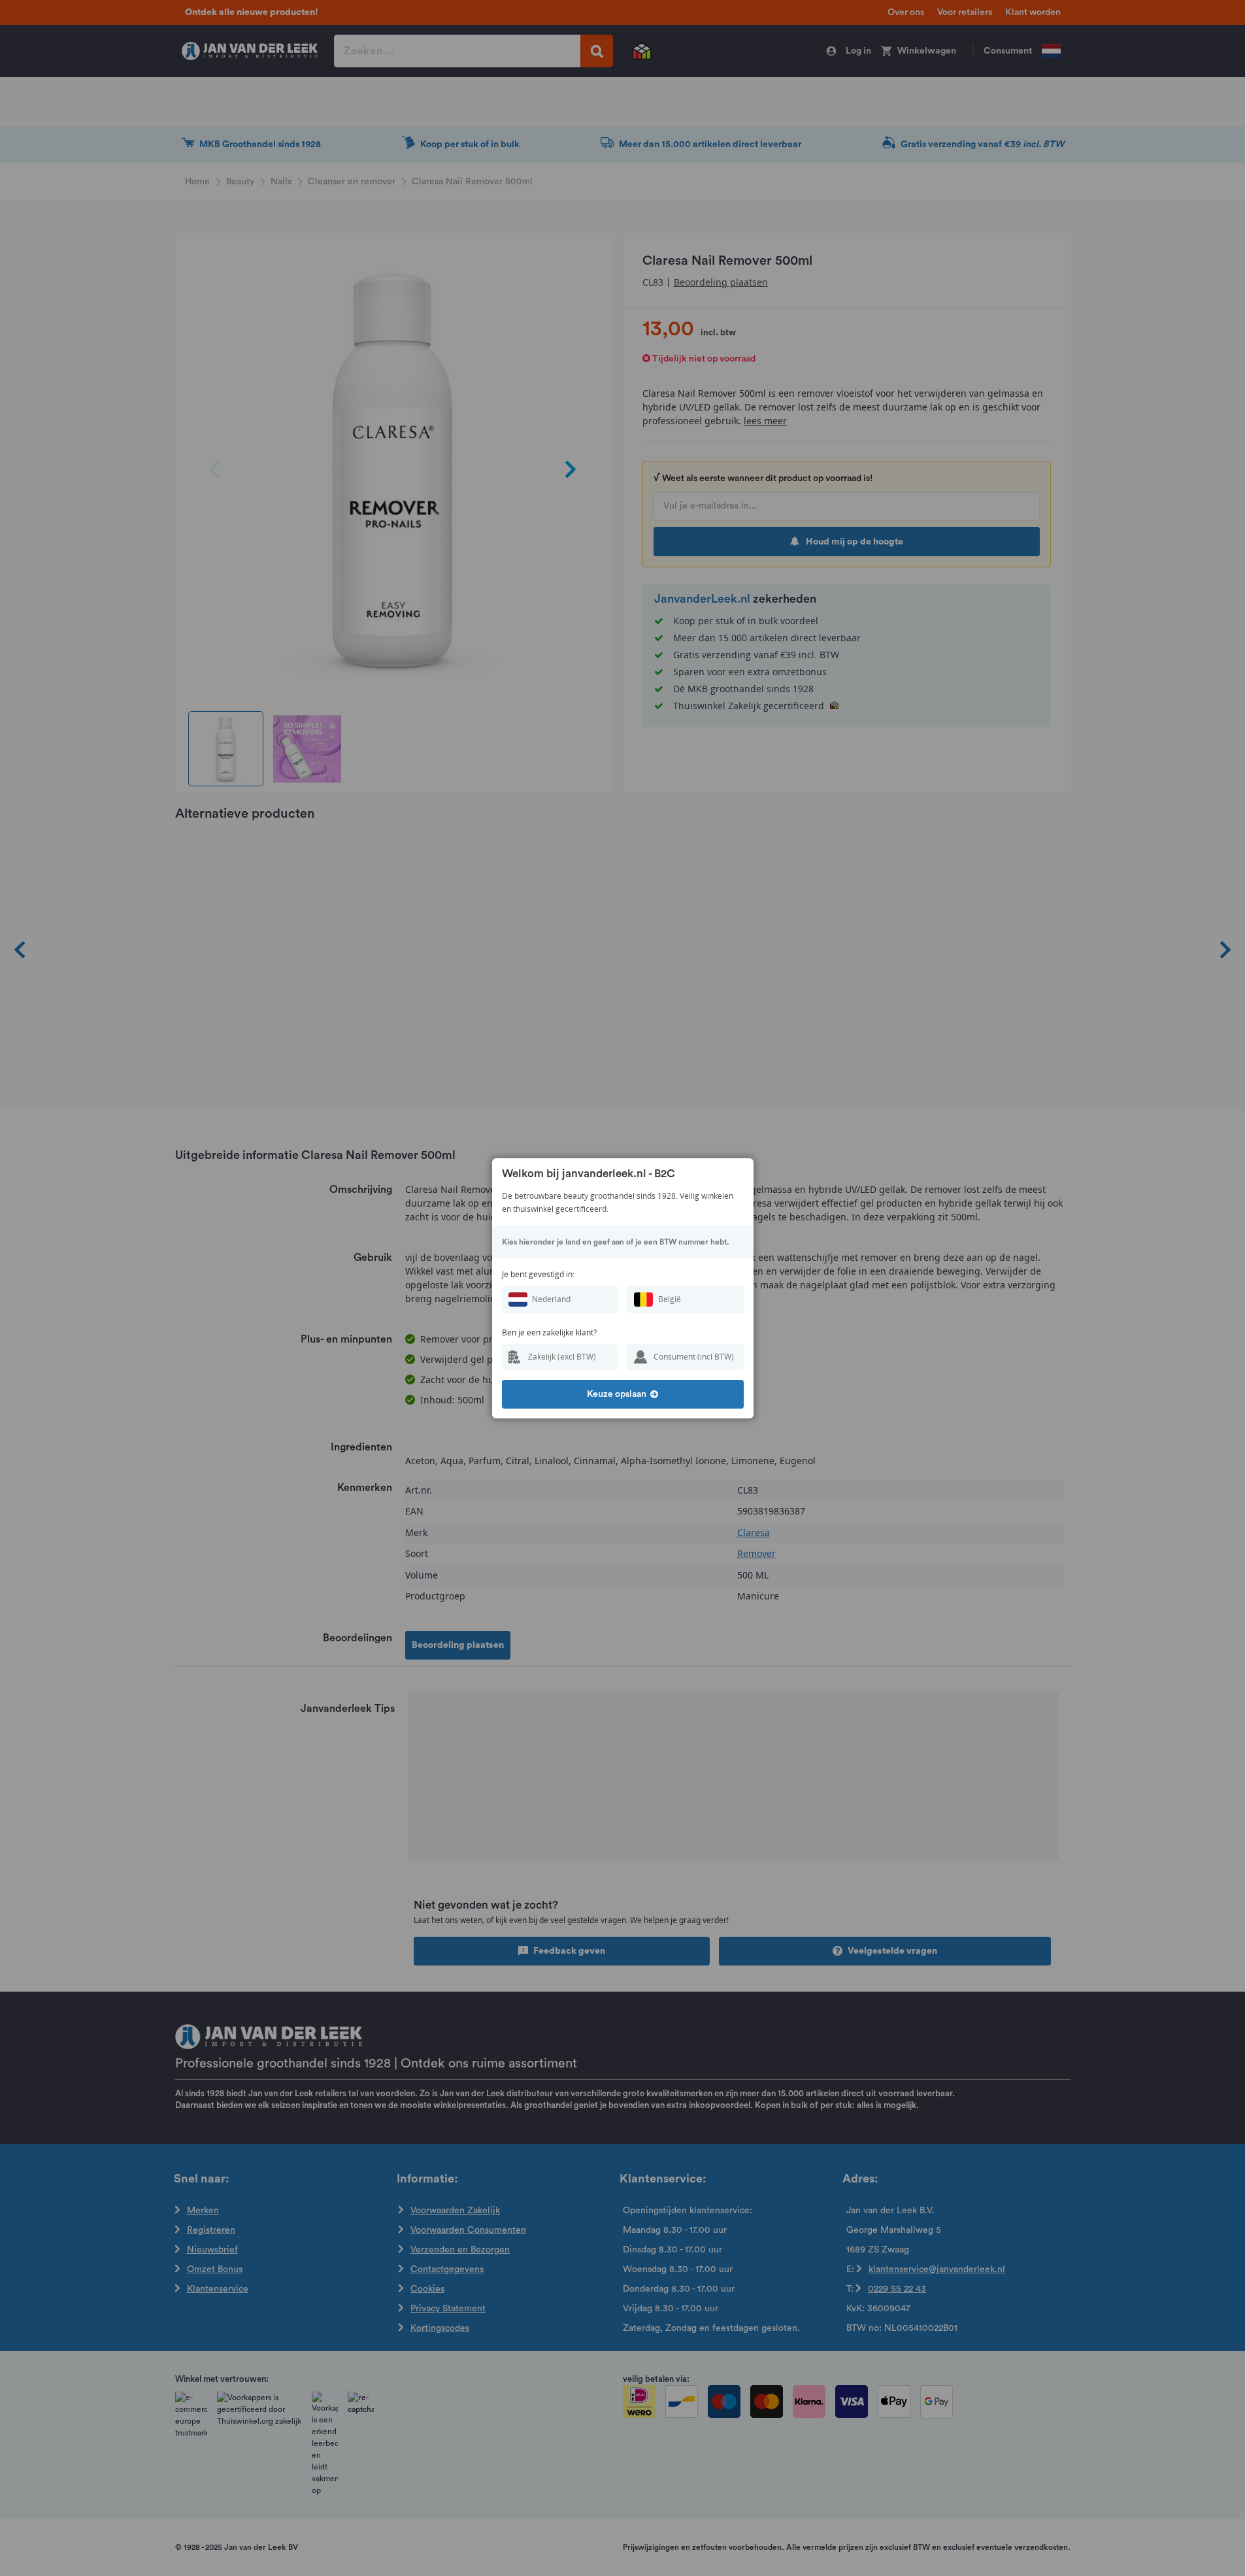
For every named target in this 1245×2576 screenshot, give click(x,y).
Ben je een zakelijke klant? (549, 1332)
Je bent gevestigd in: (538, 1274)
